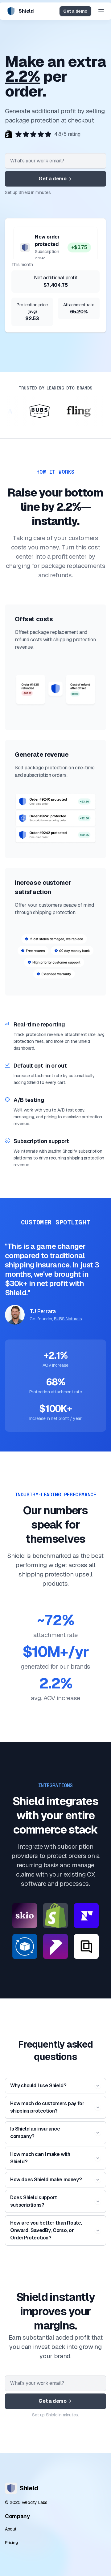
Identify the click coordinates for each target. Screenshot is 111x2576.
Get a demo (75, 11)
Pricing (11, 2543)
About (11, 2529)
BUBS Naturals (68, 1319)
